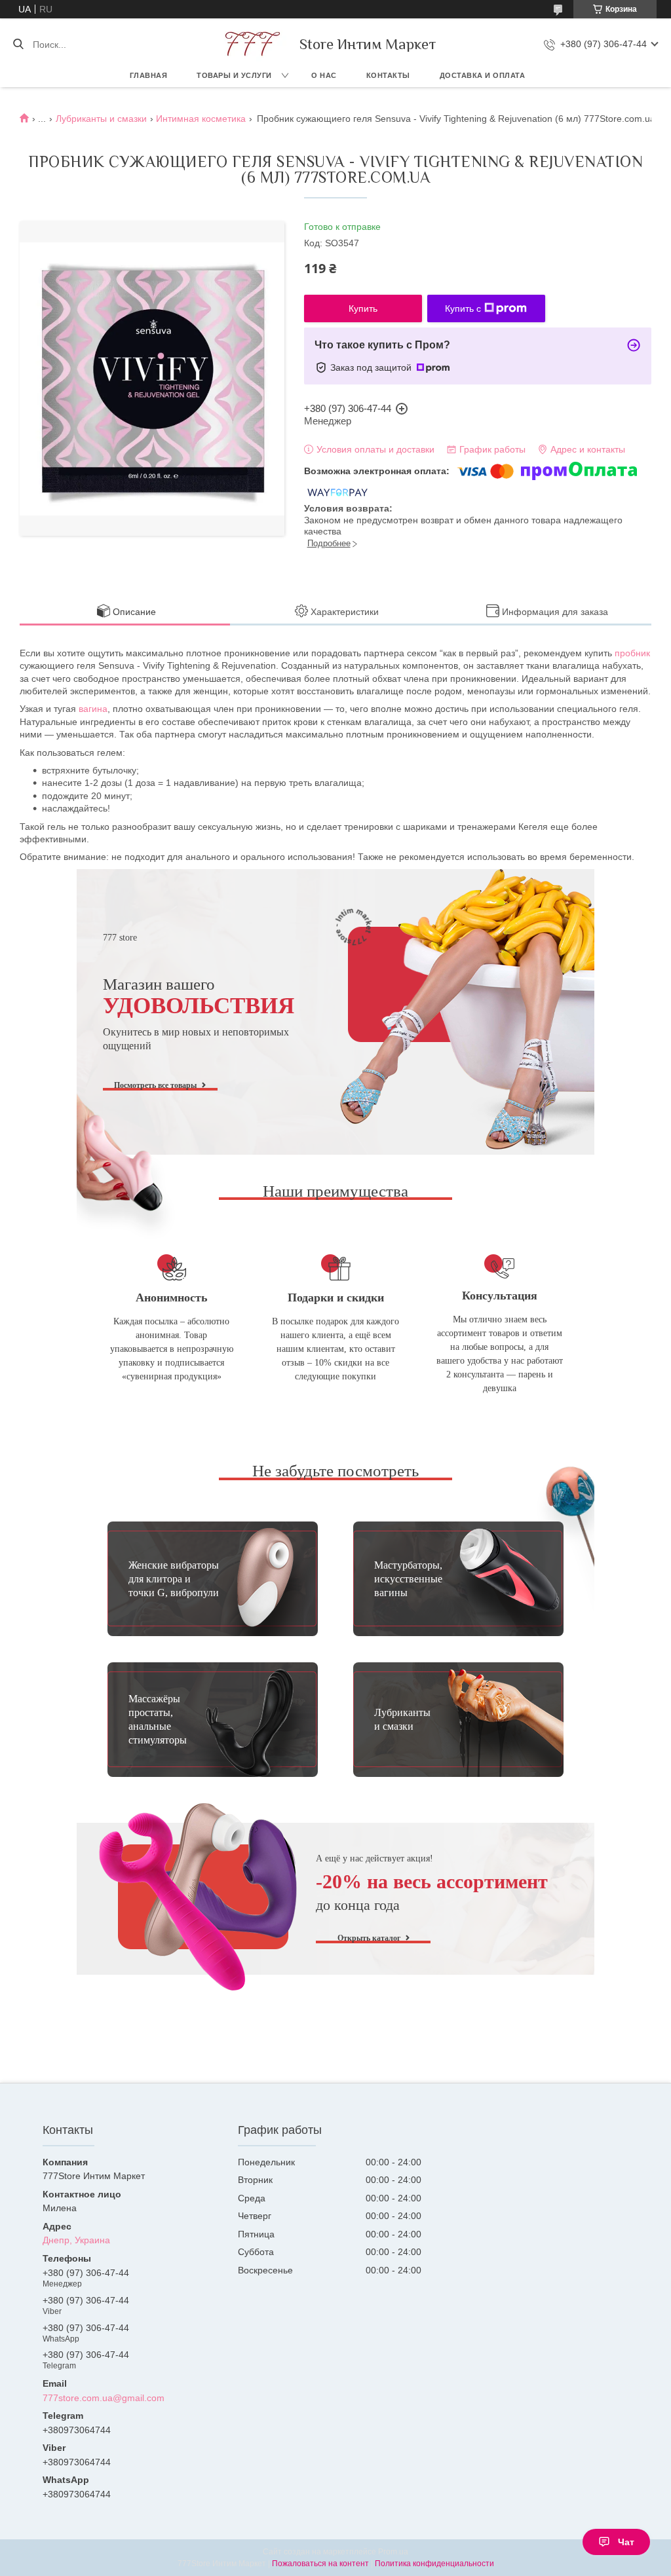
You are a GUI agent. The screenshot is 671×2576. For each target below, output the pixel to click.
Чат (626, 2542)
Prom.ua (393, 2552)
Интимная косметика (201, 119)
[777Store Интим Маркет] (250, 44)
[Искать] (18, 45)
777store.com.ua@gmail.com (104, 2398)
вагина (93, 709)
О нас (324, 75)
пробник (632, 653)
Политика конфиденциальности (434, 2564)
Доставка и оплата (483, 75)
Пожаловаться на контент (320, 2564)
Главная (149, 75)
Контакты (388, 75)
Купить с (463, 308)
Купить (363, 308)
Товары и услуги (234, 75)
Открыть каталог (369, 1938)
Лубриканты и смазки (101, 119)
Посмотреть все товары (155, 1085)
